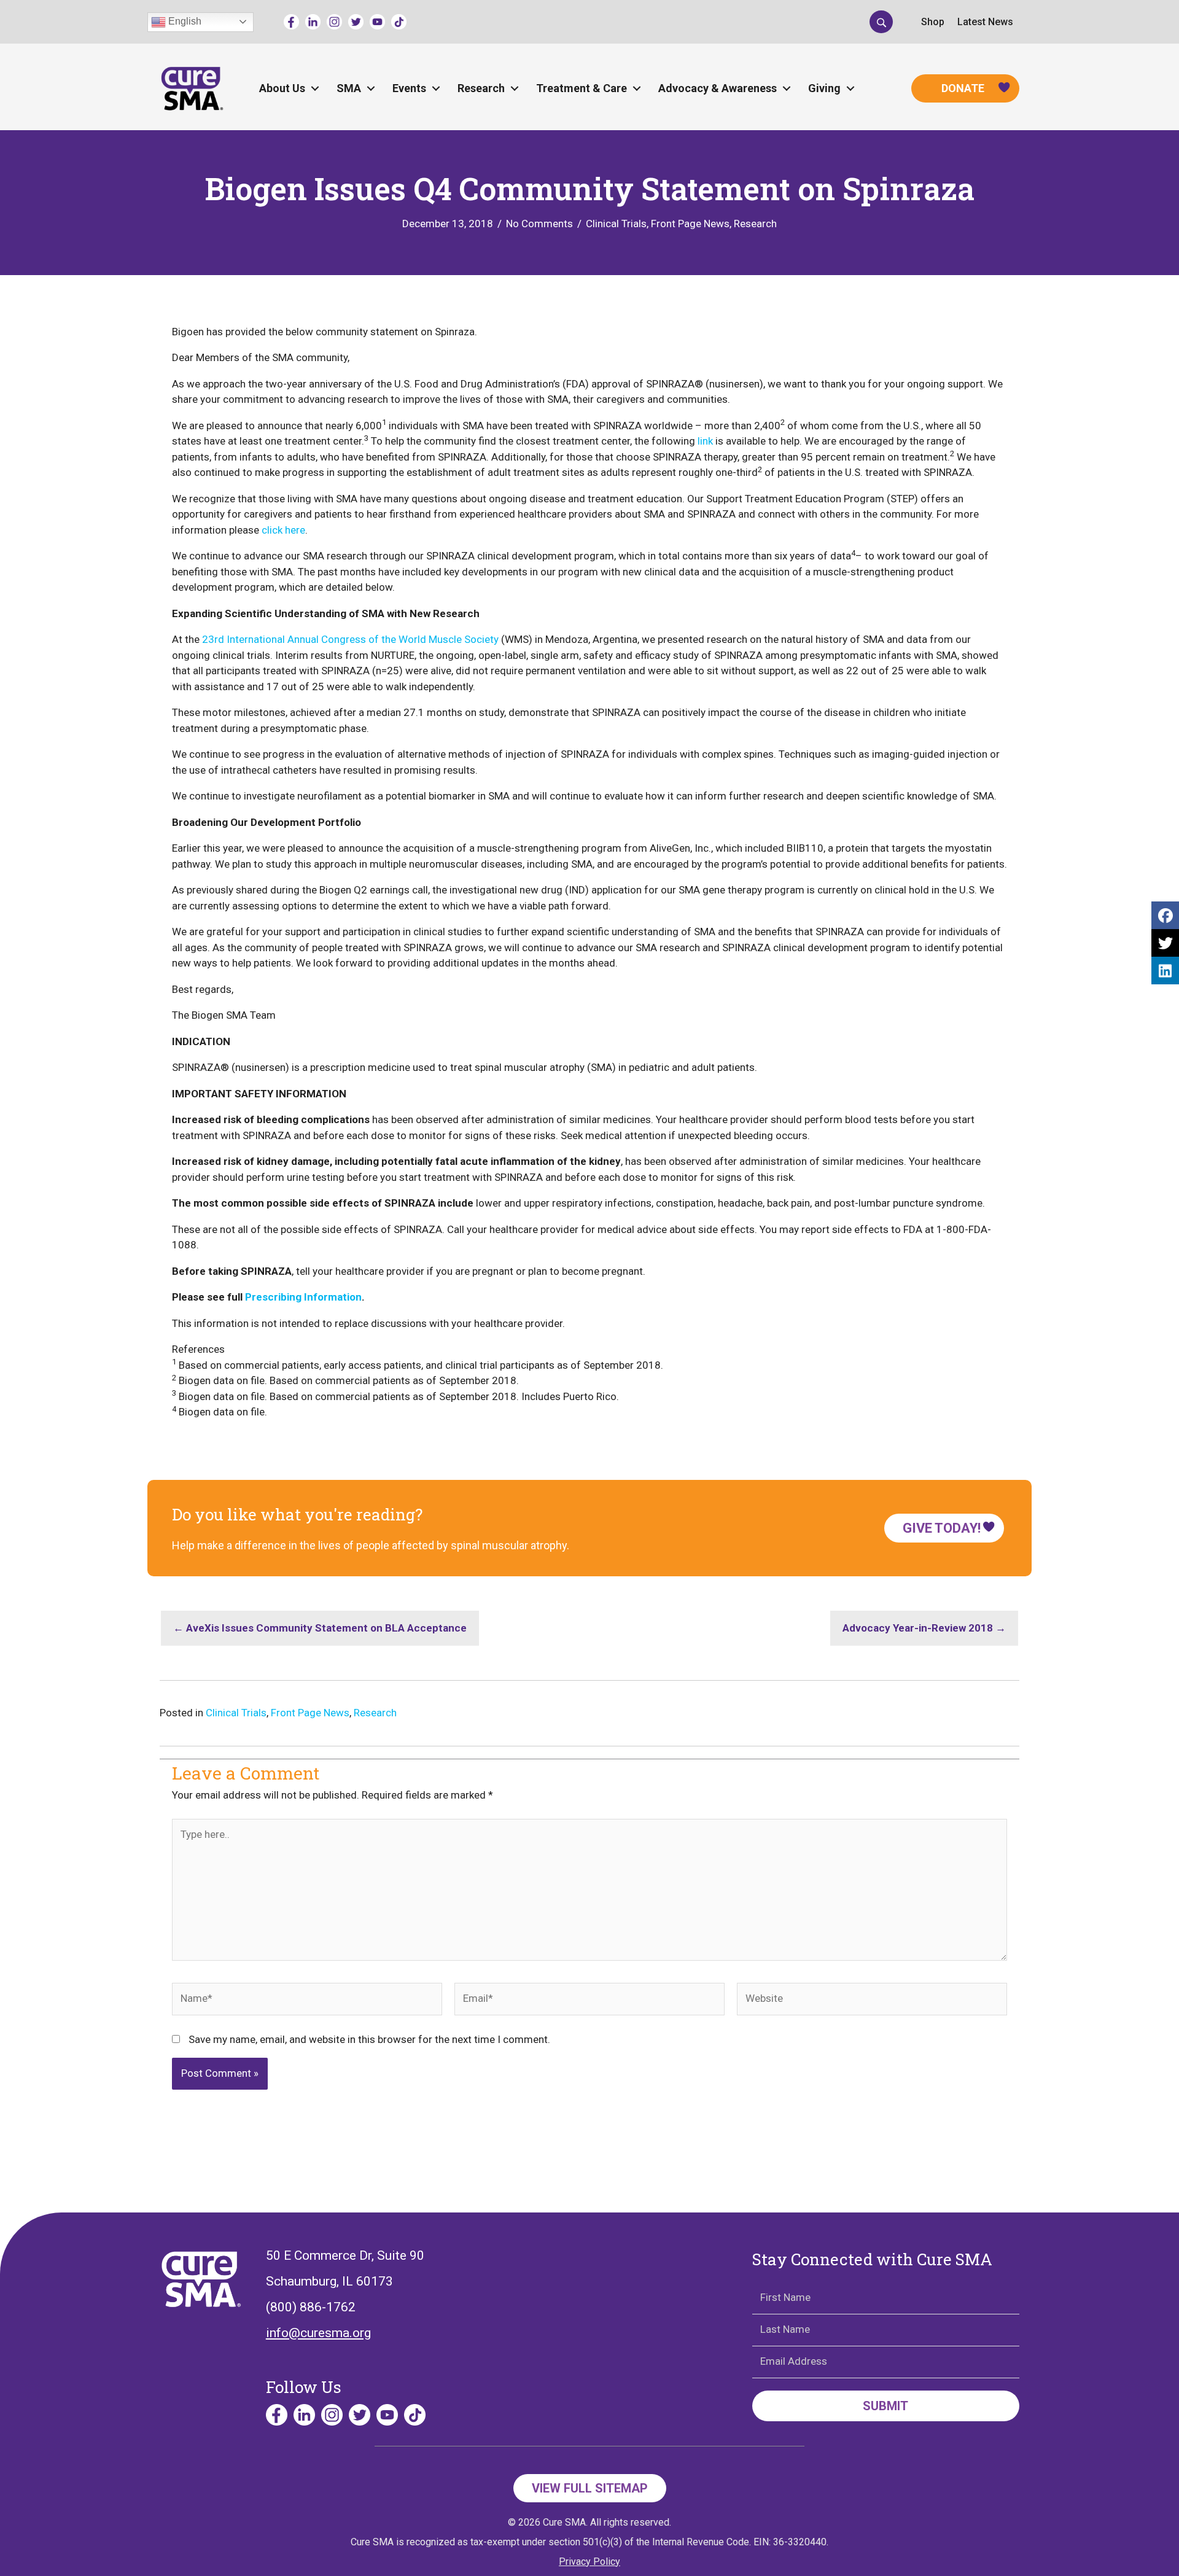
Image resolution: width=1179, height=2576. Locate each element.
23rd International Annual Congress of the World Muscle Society (350, 639)
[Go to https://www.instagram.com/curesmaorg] (334, 22)
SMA (349, 88)
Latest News (985, 22)
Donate (963, 88)
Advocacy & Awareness (718, 88)
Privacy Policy (589, 2562)
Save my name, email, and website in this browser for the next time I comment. (369, 2039)
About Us (282, 88)
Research (481, 88)
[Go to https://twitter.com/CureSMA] (356, 22)
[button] (881, 21)
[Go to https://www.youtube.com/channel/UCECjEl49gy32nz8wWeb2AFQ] (377, 22)
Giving (824, 88)
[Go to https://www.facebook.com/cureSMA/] (291, 22)
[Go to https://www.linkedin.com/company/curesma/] (313, 22)
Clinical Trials (616, 224)
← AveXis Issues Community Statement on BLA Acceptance (320, 1628)
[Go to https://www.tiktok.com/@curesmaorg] (399, 22)
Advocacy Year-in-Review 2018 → (924, 1628)
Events (409, 88)
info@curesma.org (318, 2333)
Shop (933, 22)
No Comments (539, 224)
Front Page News (690, 224)
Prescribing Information (303, 1297)
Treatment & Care (582, 88)
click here (283, 530)
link (705, 441)
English (184, 21)
